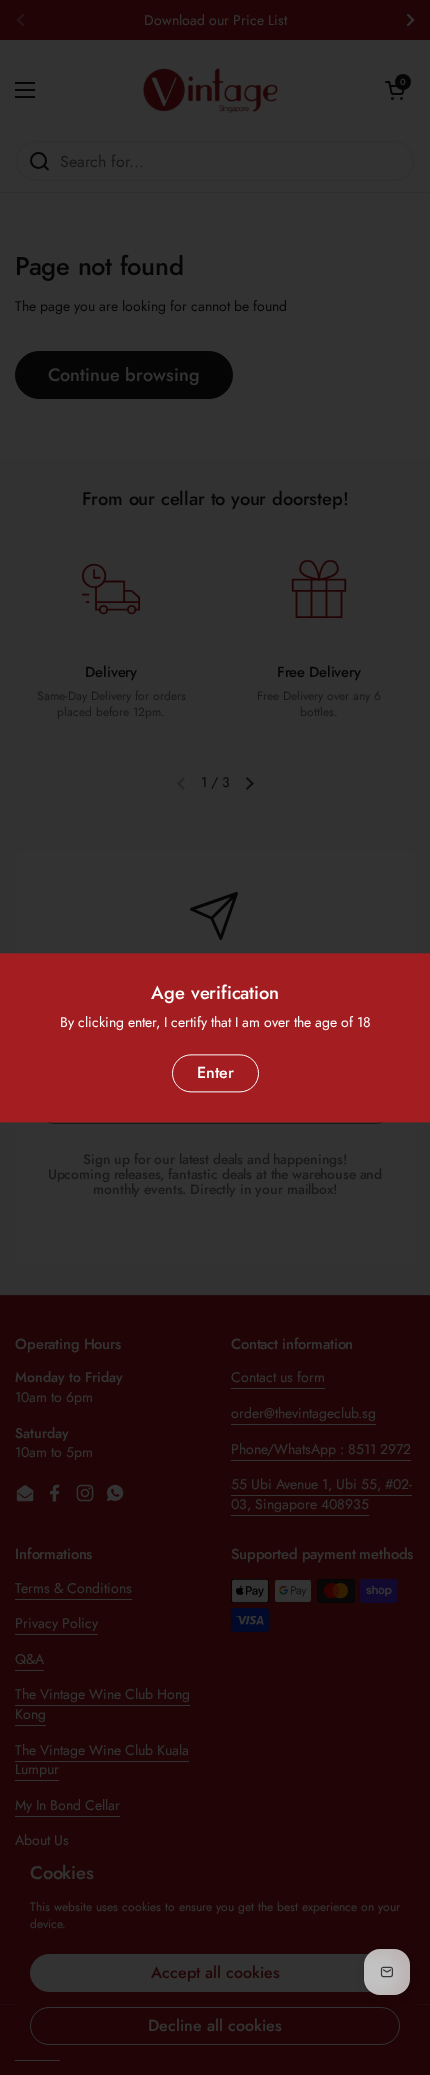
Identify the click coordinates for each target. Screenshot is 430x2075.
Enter (215, 1072)
